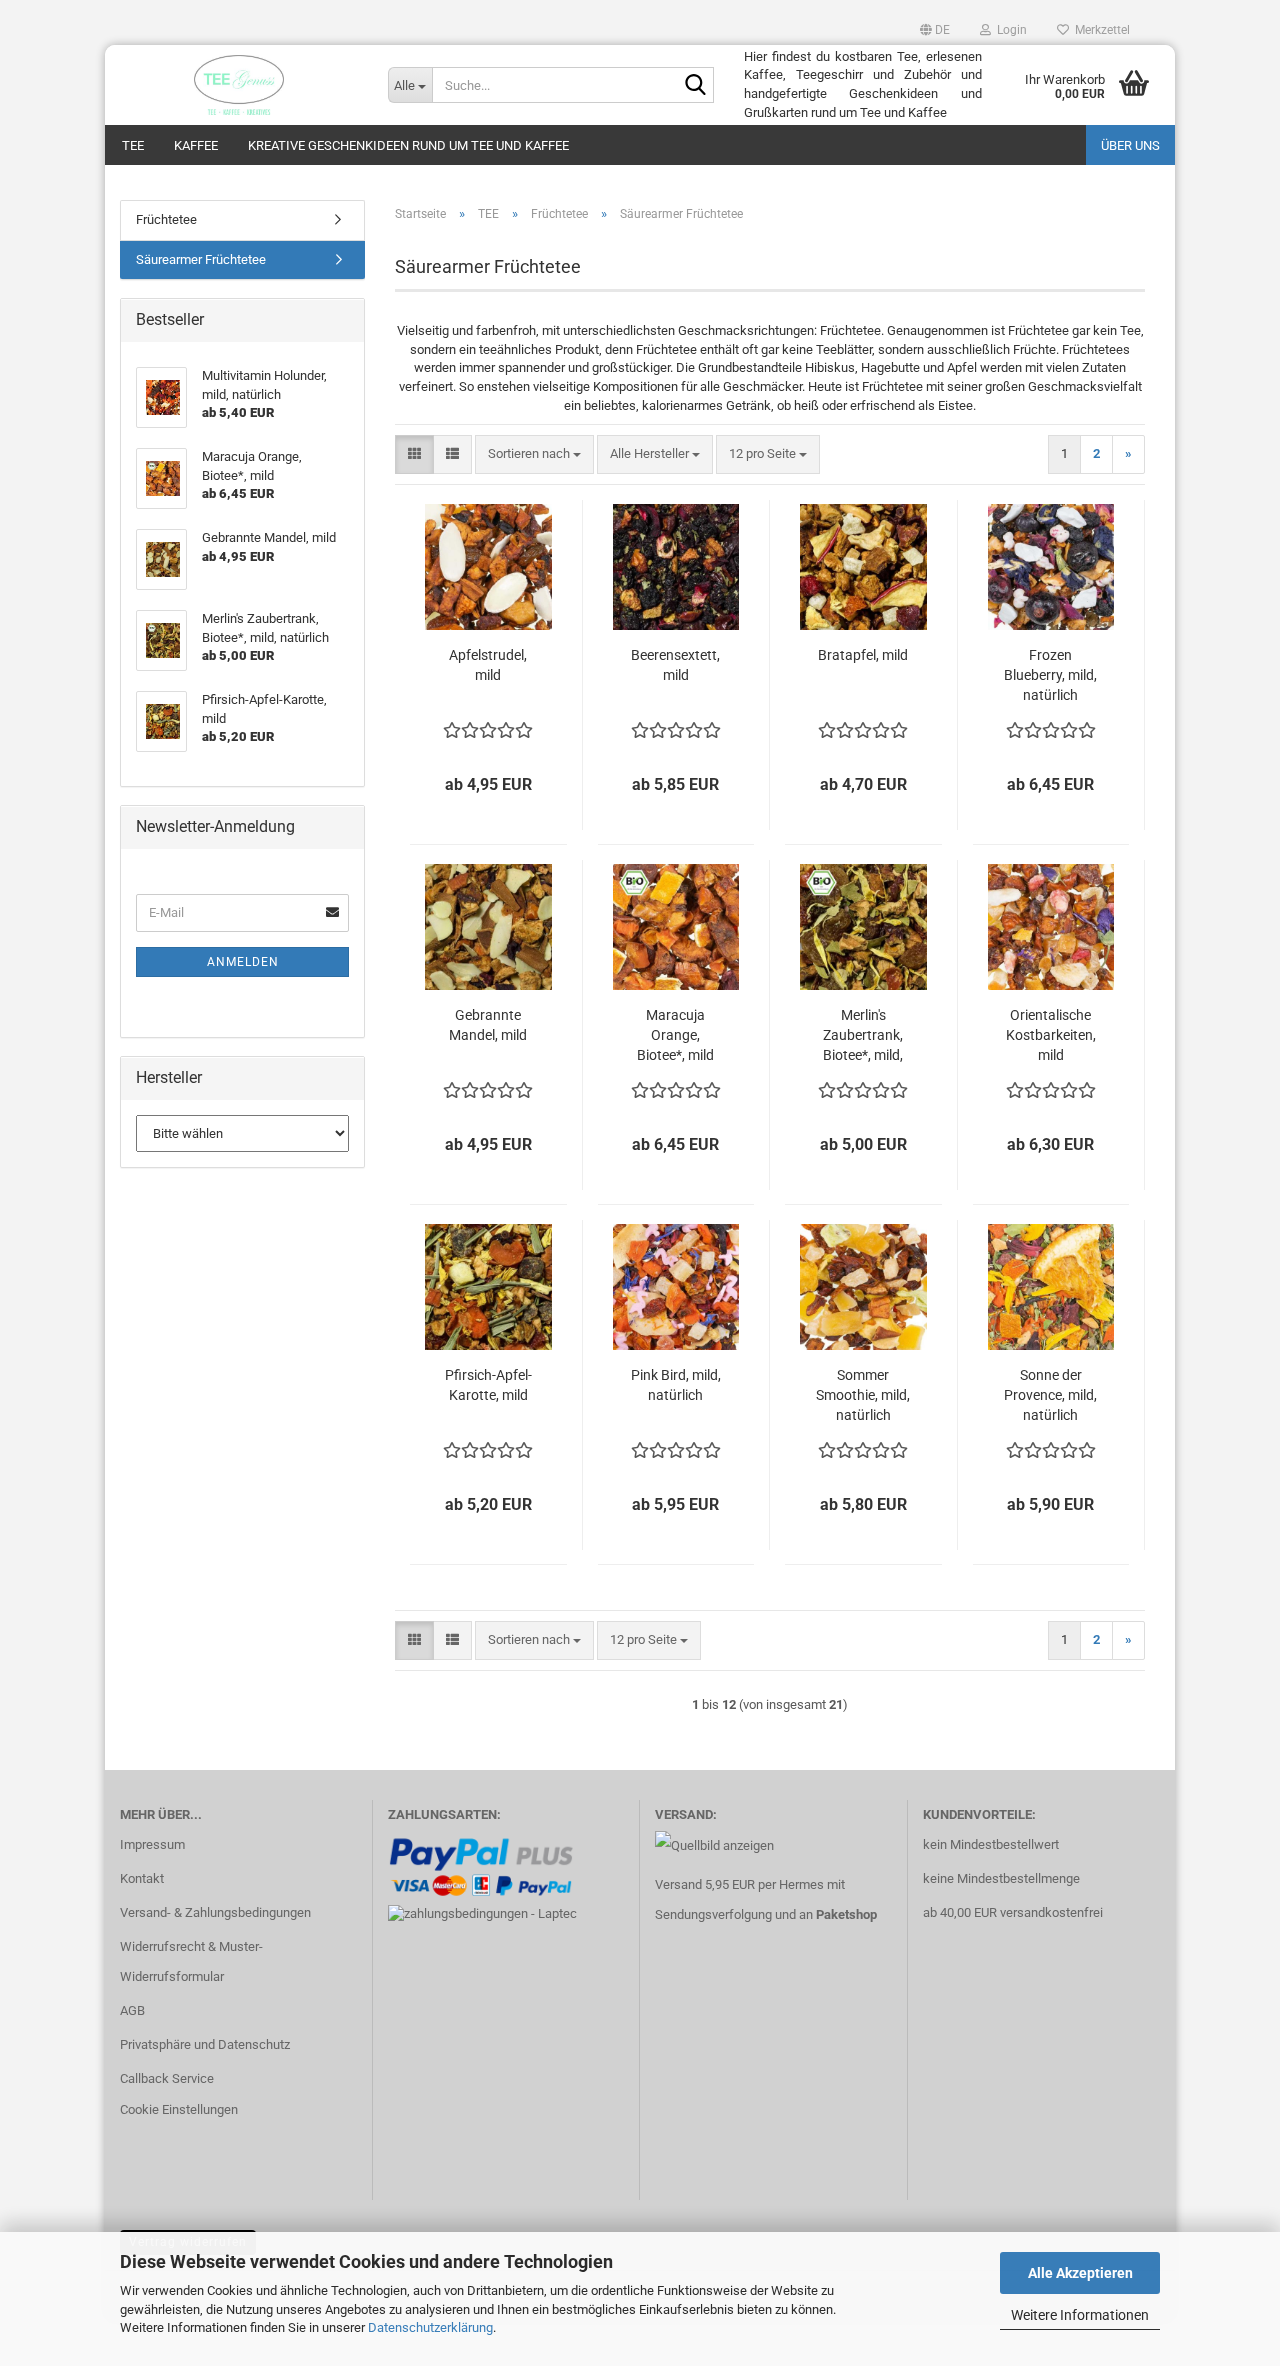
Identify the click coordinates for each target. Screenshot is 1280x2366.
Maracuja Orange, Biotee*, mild (675, 1035)
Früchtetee (166, 219)
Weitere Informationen (1080, 2315)
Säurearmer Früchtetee (201, 259)
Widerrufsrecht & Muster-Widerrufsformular (191, 1961)
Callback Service (167, 2078)
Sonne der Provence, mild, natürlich (1050, 1395)
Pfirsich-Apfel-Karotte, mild (488, 1385)
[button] (935, 30)
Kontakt (142, 1878)
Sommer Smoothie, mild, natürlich (863, 1395)
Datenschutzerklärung (430, 2327)
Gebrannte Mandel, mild (488, 1025)
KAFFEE (196, 145)
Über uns (1130, 145)
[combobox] (534, 454)
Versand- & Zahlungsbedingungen (215, 1912)
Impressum (152, 1844)
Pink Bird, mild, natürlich (676, 1385)
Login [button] (1009, 30)
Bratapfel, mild (863, 655)
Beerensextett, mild (675, 665)
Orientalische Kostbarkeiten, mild (1051, 1035)
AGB (132, 2010)
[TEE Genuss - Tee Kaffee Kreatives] (239, 85)
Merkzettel (1099, 30)
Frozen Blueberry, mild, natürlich (1050, 675)
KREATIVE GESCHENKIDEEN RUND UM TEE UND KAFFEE (408, 145)
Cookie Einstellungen (179, 2109)
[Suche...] (695, 86)
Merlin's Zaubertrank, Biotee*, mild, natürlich (863, 1036)
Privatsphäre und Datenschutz (205, 2044)
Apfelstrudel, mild (488, 665)
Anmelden (243, 962)
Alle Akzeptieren (1080, 2273)
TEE (133, 145)
